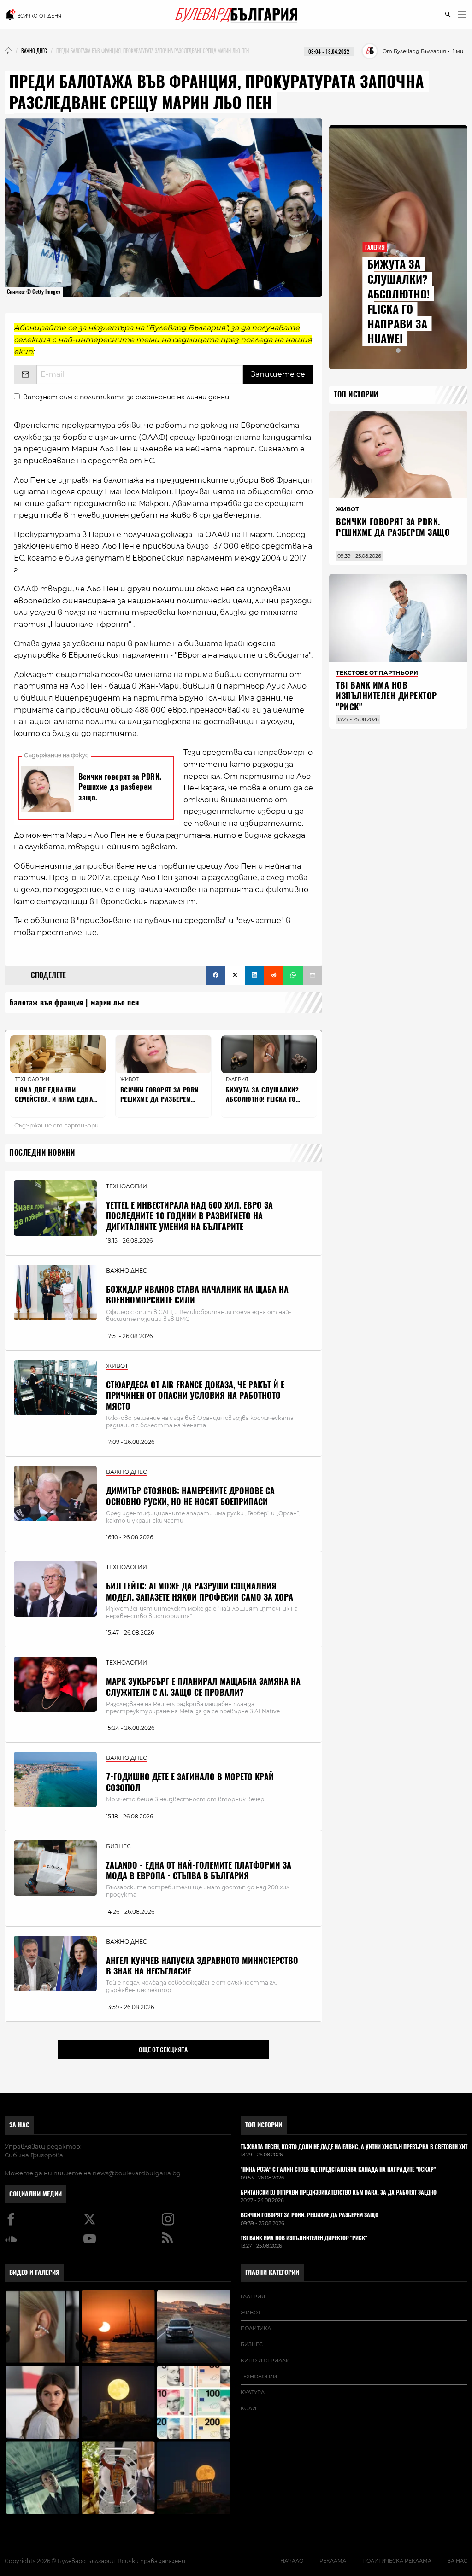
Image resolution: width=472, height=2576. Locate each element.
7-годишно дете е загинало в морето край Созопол (190, 1782)
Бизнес (252, 2344)
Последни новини (42, 1153)
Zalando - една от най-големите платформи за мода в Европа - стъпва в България (199, 1870)
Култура (253, 2392)
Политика (256, 2328)
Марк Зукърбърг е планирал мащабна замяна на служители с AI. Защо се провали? (203, 1687)
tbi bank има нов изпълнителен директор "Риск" (386, 696)
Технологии (259, 2377)
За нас (19, 2125)
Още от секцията (163, 2050)
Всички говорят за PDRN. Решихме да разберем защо (393, 527)
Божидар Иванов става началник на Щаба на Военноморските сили (197, 1295)
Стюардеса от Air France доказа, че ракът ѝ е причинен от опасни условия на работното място (195, 1396)
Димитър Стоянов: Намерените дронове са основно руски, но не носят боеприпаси (190, 1496)
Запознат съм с (126, 397)
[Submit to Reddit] (274, 975)
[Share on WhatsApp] (293, 975)
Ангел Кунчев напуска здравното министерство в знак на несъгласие (202, 1966)
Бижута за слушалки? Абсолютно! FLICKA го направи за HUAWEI (398, 301)
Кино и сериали (265, 2360)
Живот (251, 2313)
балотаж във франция (47, 1002)
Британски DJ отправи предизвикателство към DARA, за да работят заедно (339, 2193)
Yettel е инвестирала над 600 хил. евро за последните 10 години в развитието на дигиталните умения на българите (189, 1216)
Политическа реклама (397, 2561)
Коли (248, 2408)
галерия (253, 2296)
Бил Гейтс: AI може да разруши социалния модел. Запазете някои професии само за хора (200, 1591)
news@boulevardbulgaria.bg (137, 2173)
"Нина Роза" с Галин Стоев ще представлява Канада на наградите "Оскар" (338, 2170)
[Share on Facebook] (216, 975)
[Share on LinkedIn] (254, 975)
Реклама (333, 2561)
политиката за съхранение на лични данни (154, 397)
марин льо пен (115, 1002)
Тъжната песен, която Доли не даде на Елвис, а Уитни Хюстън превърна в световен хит (354, 2147)
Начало (292, 2561)
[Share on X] (235, 975)
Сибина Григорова (34, 2155)
